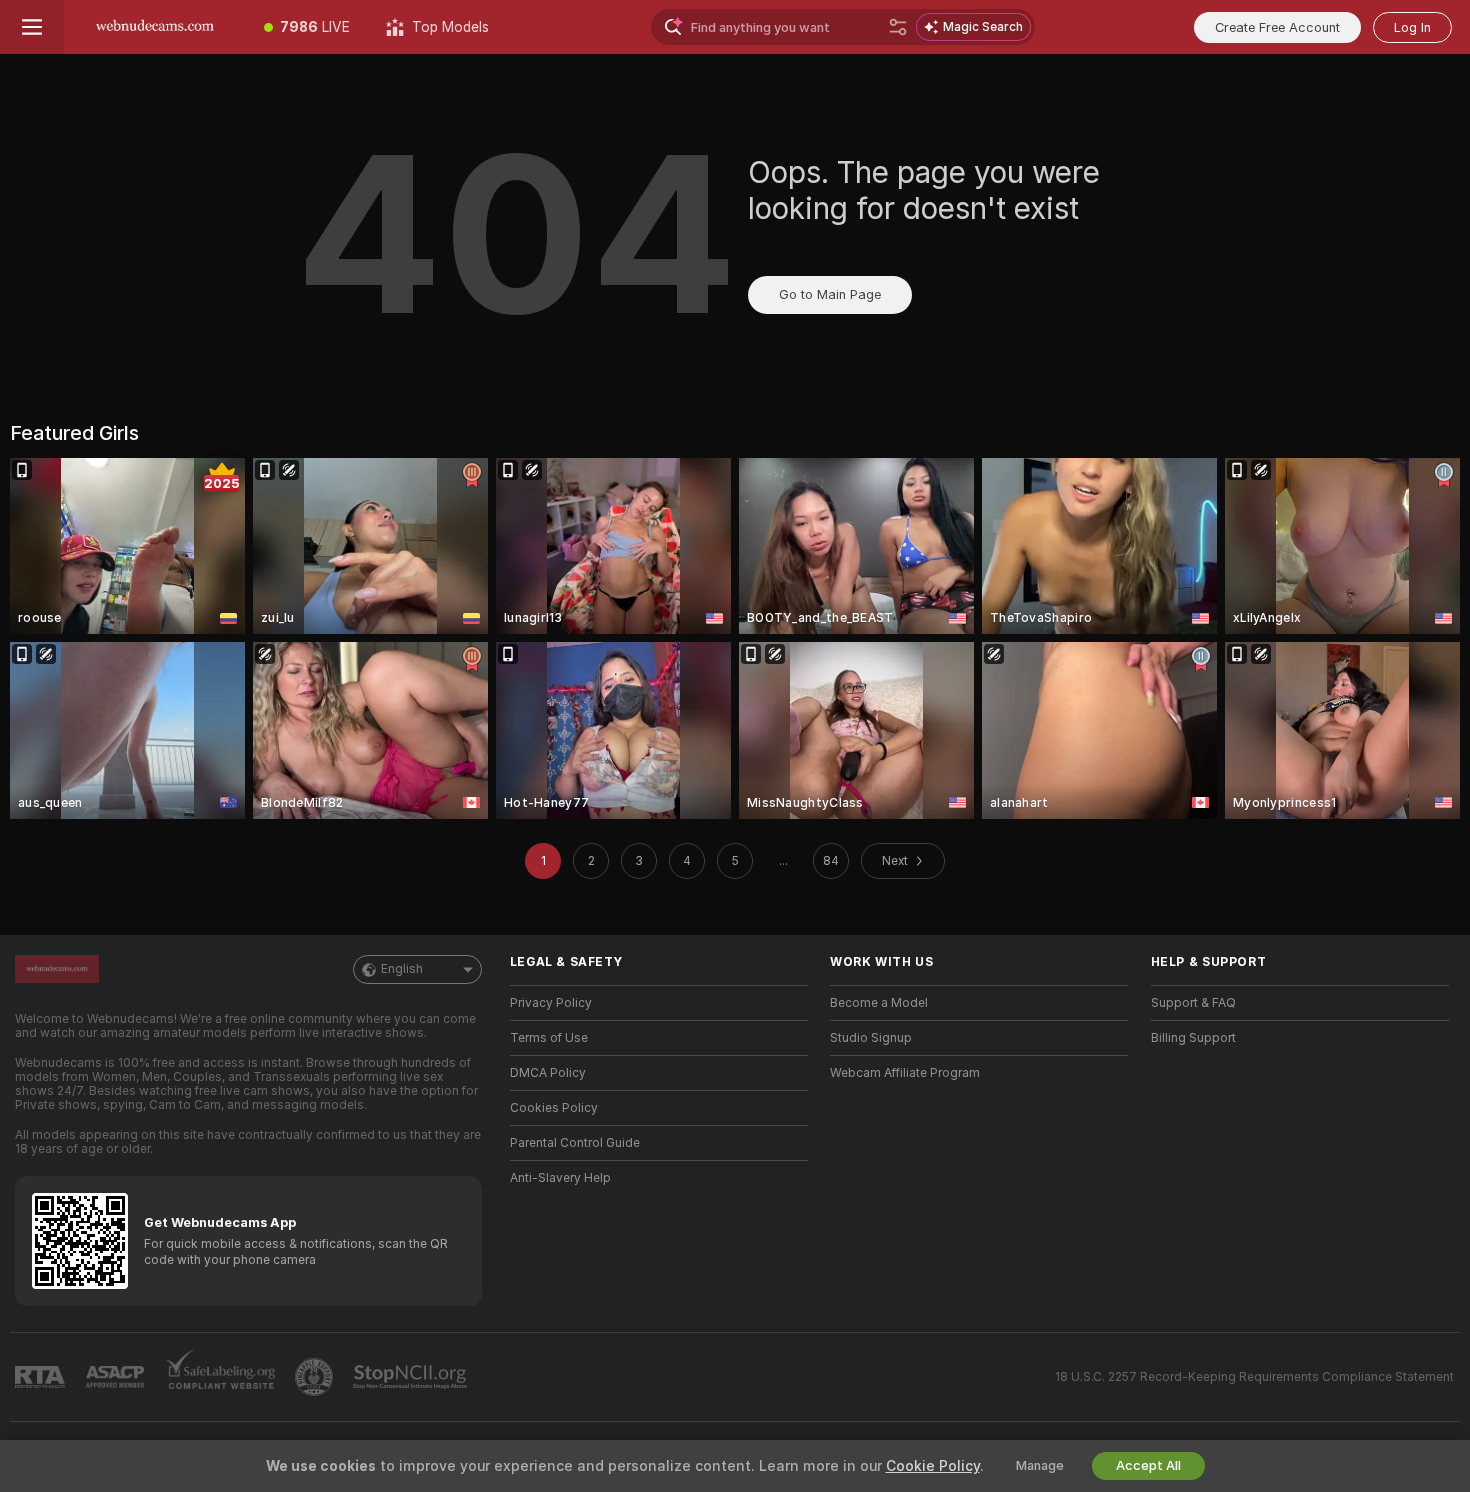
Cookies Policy (554, 1108)
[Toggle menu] (32, 27)
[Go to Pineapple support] (316, 1377)
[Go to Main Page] (155, 27)
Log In (1412, 27)
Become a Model (879, 1003)
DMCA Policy (548, 1073)
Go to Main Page (830, 294)
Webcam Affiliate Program (905, 1073)
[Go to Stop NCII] (412, 1377)
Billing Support (1193, 1038)
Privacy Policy (551, 1003)
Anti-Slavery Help (560, 1178)
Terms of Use (549, 1038)
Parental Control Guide (575, 1143)
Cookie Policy (933, 1466)
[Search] (898, 27)
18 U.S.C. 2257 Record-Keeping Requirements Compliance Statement (1254, 1377)
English (402, 969)
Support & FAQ (1193, 1003)
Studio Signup (871, 1038)
